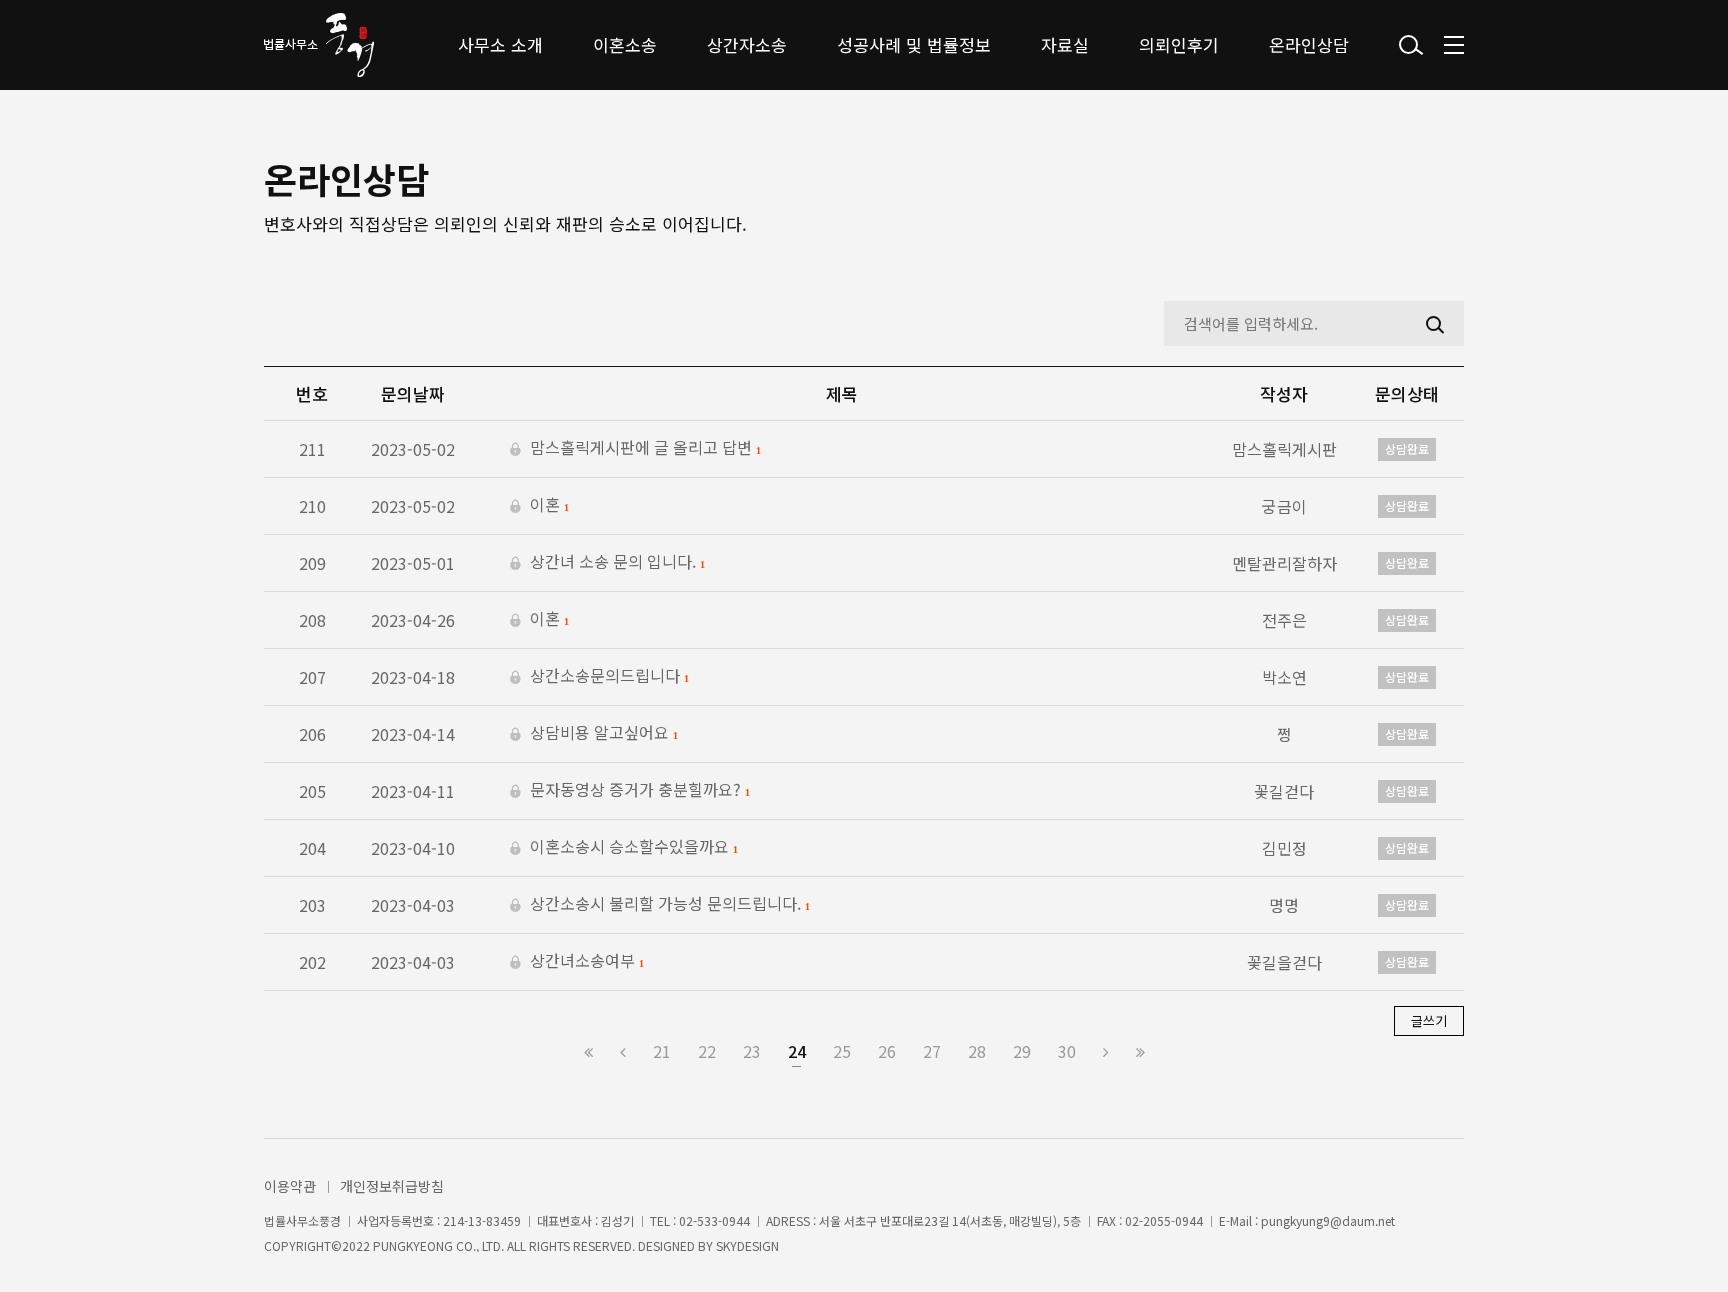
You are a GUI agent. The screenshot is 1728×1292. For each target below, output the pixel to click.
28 (977, 1051)
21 (662, 1051)
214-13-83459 (482, 1221)
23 (752, 1051)
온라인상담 (1309, 44)
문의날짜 (413, 393)
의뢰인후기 (1179, 44)
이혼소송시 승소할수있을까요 (631, 848)
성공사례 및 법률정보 (914, 44)
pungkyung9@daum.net (1328, 1221)
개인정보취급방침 (392, 1186)
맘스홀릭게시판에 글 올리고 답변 (643, 449)
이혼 (547, 506)
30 (1067, 1051)
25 (842, 1051)
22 (707, 1051)
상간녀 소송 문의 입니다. (615, 563)
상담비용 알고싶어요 (601, 734)
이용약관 (290, 1186)
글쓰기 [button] (1429, 1020)
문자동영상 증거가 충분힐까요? (637, 791)
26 (887, 1051)
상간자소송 (747, 44)
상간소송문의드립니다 (607, 677)
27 (932, 1051)
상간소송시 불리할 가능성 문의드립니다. (667, 905)
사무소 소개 (500, 44)
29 (1022, 1051)
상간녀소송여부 (584, 962)
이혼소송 (625, 44)
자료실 (1065, 44)
